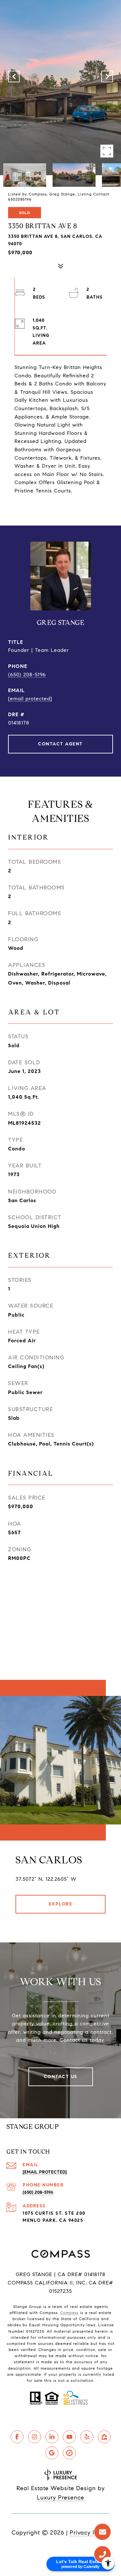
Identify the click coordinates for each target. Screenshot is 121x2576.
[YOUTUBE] (69, 2437)
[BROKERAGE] (69, 2453)
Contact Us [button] (61, 2077)
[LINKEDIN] (52, 2437)
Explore (61, 1904)
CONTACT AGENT (60, 744)
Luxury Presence (60, 2498)
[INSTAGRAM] (35, 2437)
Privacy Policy (90, 2533)
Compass (69, 2313)
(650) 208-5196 (27, 675)
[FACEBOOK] (17, 2437)
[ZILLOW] (104, 2437)
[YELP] (87, 2437)
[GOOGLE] (52, 2453)
